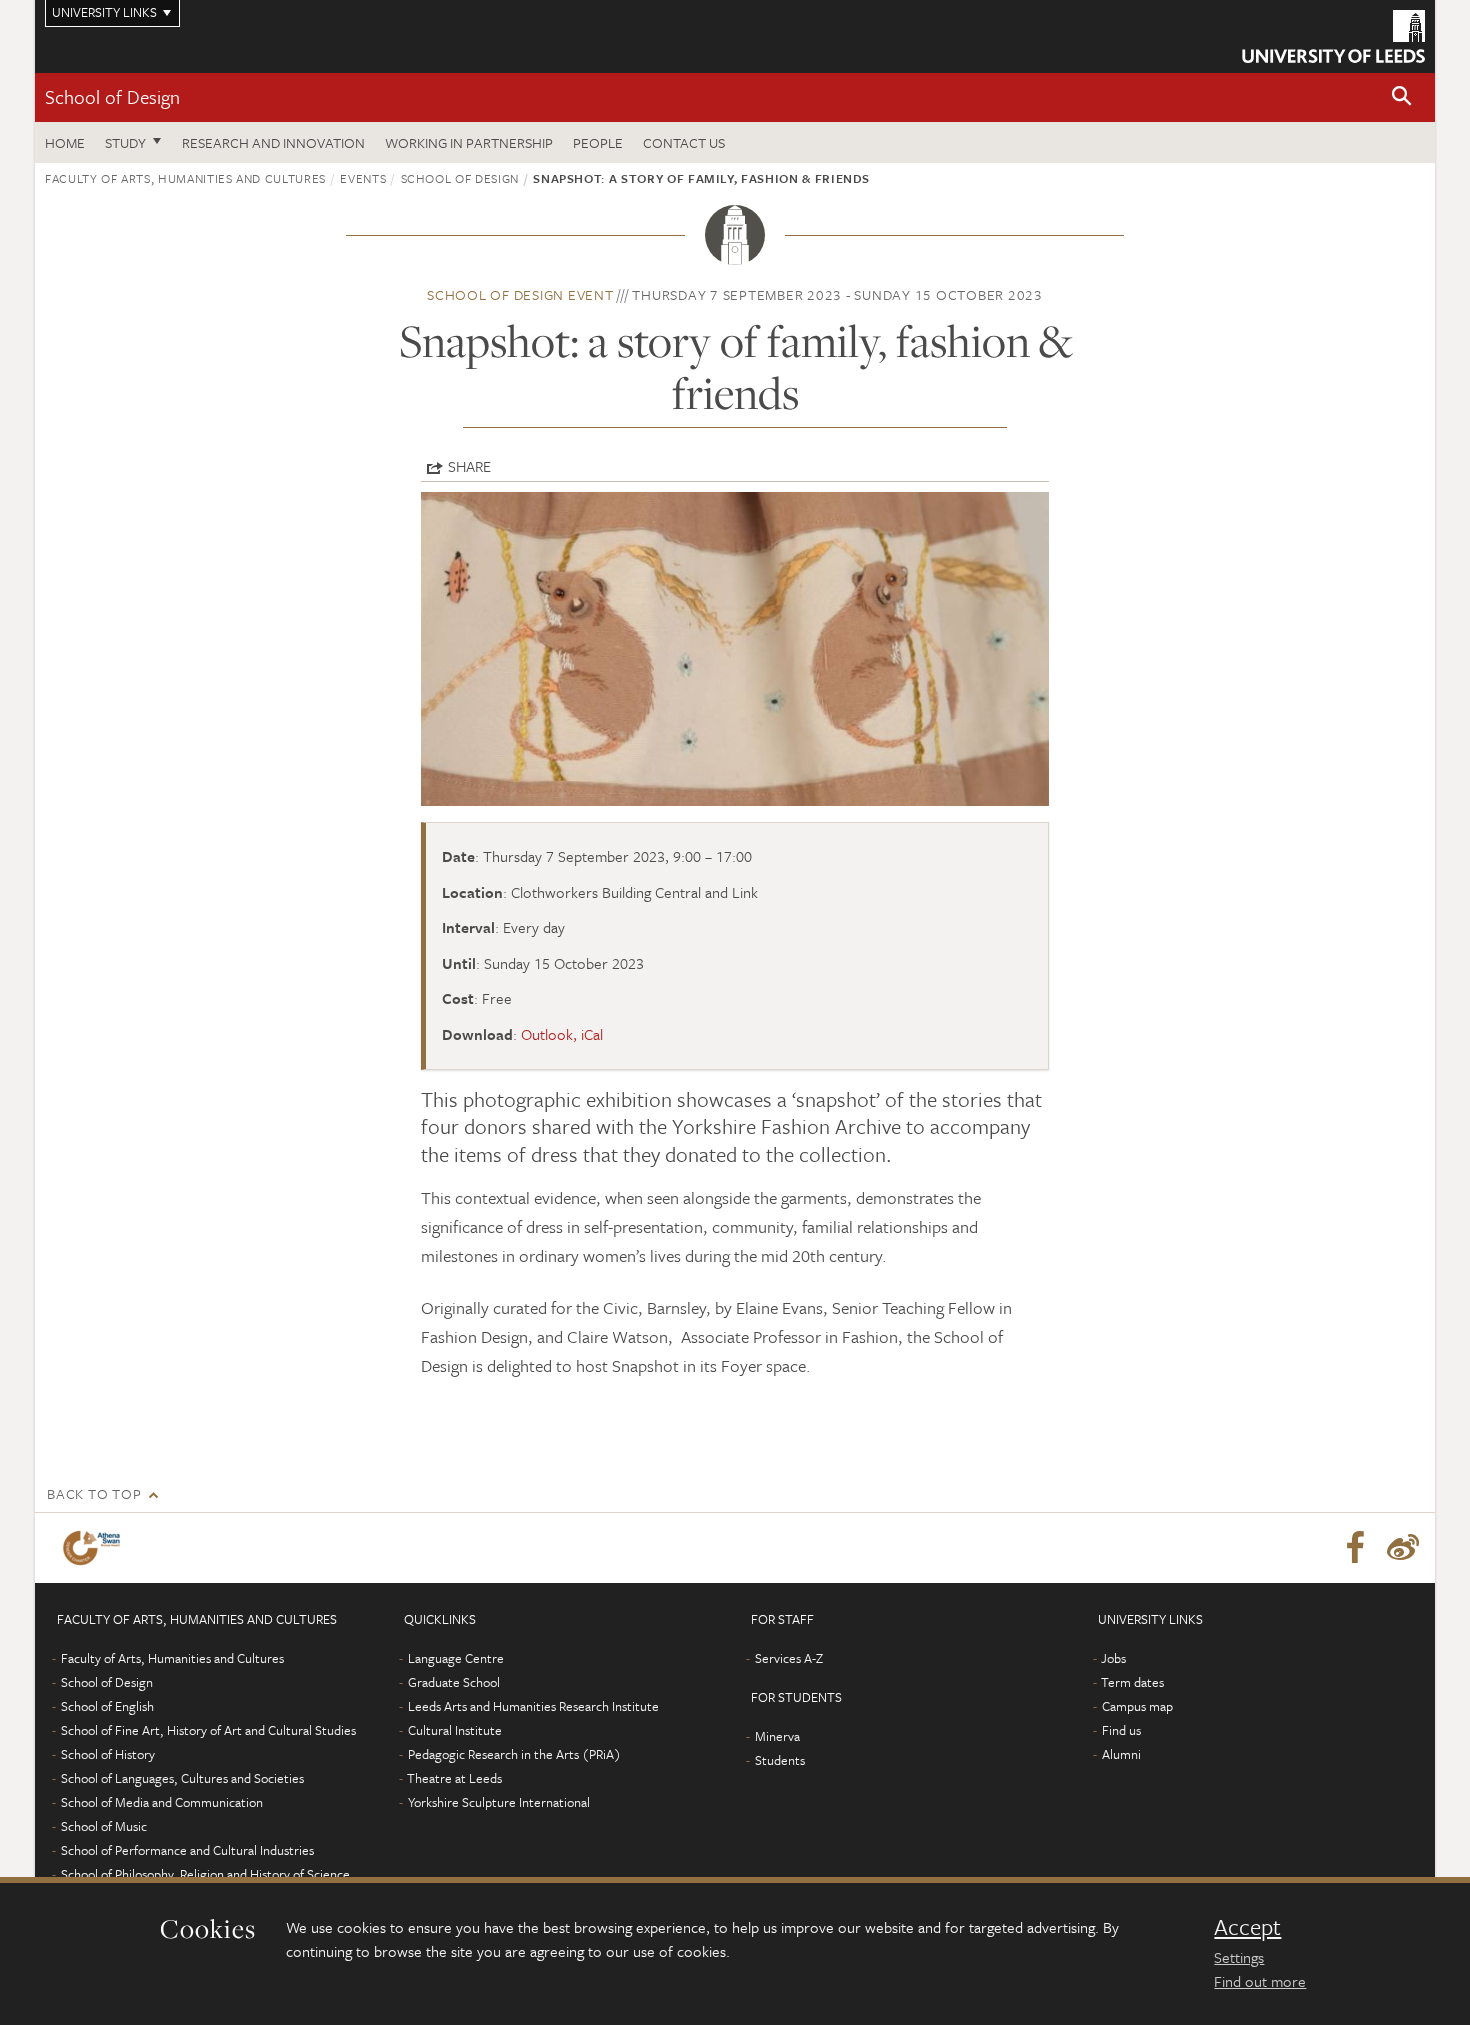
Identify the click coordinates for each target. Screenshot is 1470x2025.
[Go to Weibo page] (1403, 1548)
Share (469, 466)
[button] (1402, 97)
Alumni (1121, 1754)
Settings (1239, 1957)
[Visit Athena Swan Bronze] (95, 1548)
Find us (1121, 1730)
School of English (107, 1706)
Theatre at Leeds (454, 1778)
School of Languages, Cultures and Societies (182, 1778)
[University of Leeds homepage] (1333, 36)
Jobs (1113, 1658)
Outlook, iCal (562, 1034)
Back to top (94, 1493)
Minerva (777, 1736)
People (598, 142)
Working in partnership (469, 142)
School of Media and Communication (162, 1802)
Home (65, 142)
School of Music (104, 1826)
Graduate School (454, 1682)
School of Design (112, 96)
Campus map (1137, 1706)
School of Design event (520, 294)
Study (125, 142)
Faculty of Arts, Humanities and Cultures (185, 178)
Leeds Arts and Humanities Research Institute (533, 1706)
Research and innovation (273, 142)
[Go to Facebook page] (1355, 1548)
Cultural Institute (455, 1730)
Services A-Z (789, 1658)
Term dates (1132, 1682)
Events (363, 178)
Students (780, 1760)
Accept (1247, 1927)
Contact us (684, 142)
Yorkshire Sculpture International (499, 1802)
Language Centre (456, 1658)
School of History (108, 1754)
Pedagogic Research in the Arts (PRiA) (514, 1754)
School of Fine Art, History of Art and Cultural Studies (208, 1730)
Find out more (1260, 1981)
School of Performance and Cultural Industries (187, 1850)
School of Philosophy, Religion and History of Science (205, 1874)
